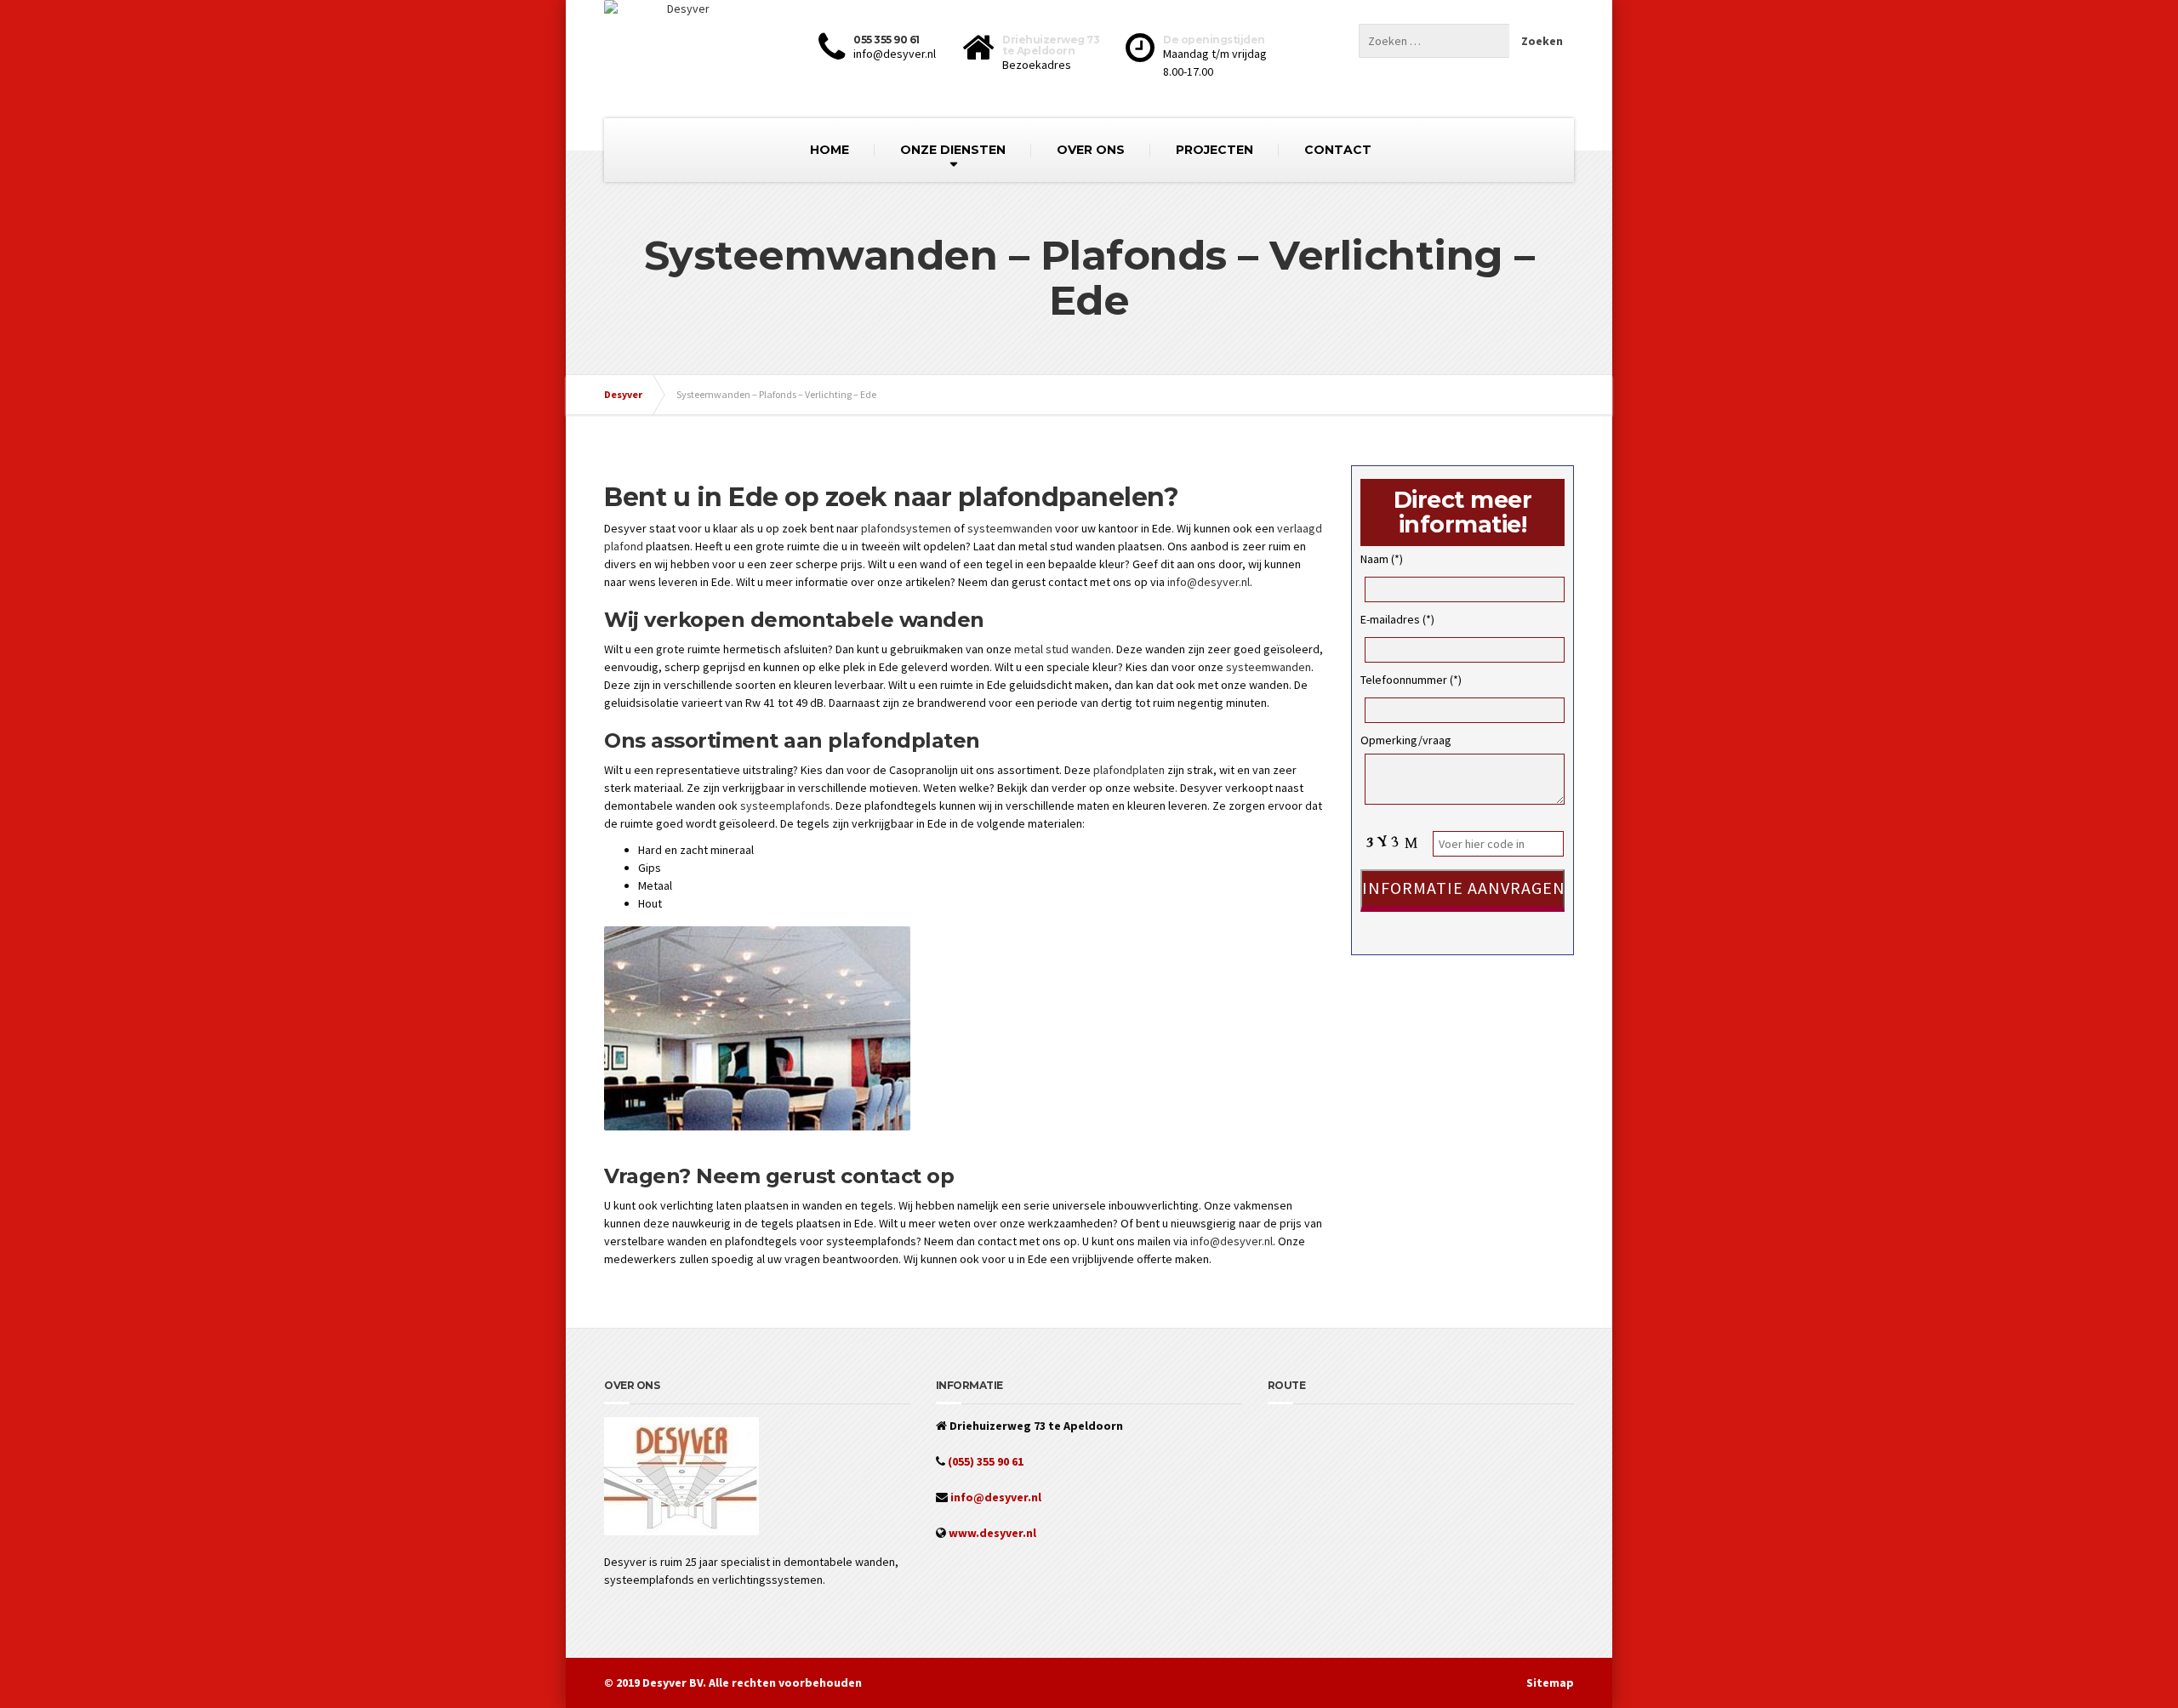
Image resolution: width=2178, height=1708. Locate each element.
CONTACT (1338, 150)
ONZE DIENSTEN (953, 150)
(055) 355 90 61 (984, 1461)
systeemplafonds (785, 806)
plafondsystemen (906, 528)
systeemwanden (1010, 528)
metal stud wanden (1063, 649)
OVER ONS (1091, 150)
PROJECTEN (1214, 150)
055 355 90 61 (887, 40)
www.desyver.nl (991, 1533)
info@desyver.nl (1209, 582)
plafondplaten (1129, 770)
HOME (830, 150)
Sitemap (1550, 1682)
